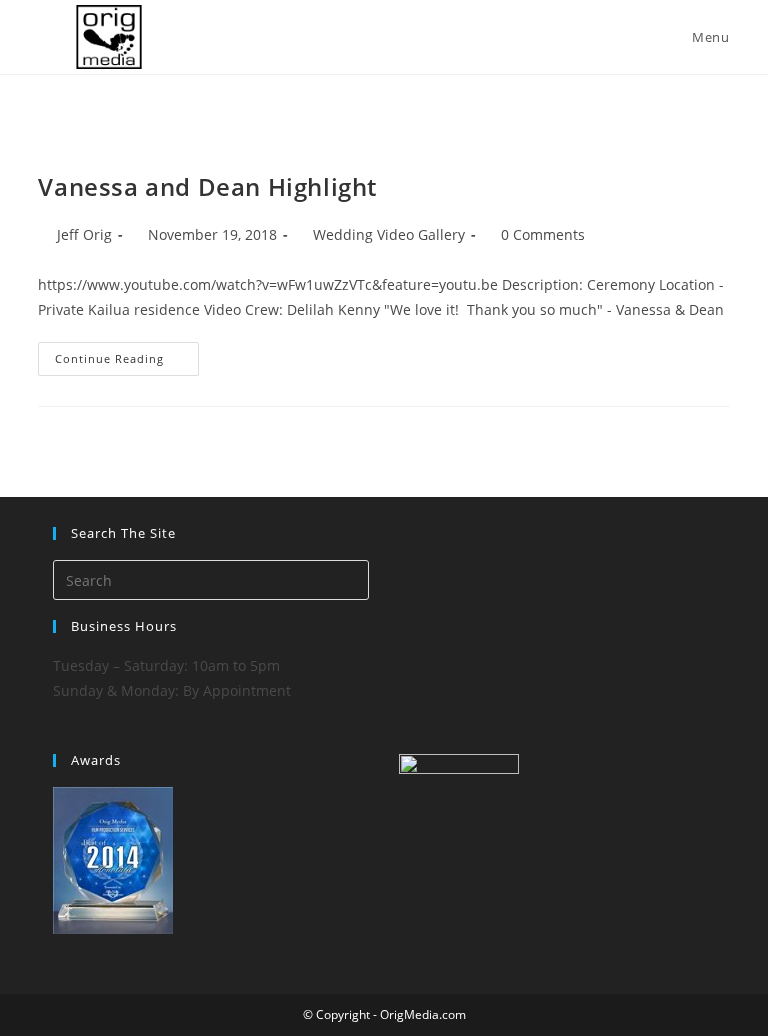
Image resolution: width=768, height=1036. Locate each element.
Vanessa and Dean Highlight (207, 186)
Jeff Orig (84, 234)
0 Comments (543, 234)
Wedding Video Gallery (389, 234)
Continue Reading (127, 362)
